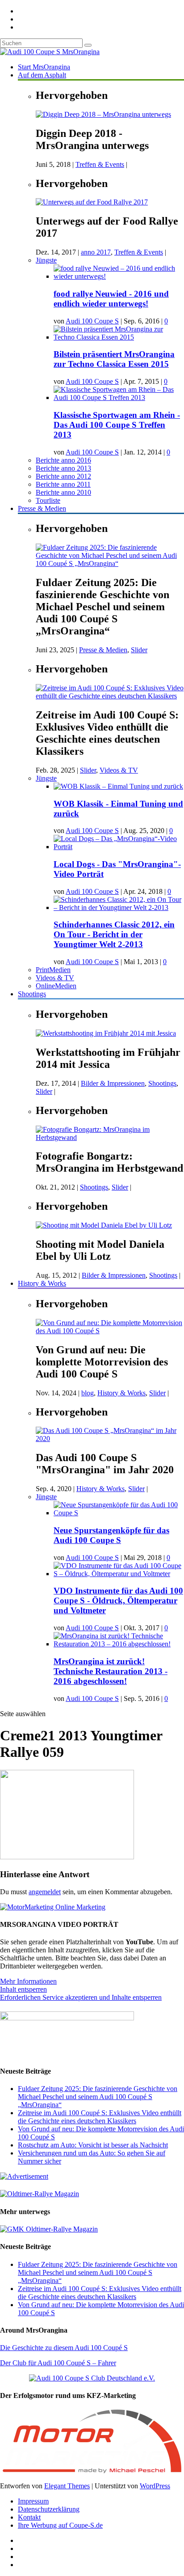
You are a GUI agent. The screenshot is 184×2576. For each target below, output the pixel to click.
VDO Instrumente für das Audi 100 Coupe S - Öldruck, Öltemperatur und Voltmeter (118, 1600)
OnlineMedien (56, 986)
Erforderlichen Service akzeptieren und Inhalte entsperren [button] (81, 1997)
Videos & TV (119, 770)
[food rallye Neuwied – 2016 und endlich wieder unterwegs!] (119, 276)
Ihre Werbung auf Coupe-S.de (60, 2525)
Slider (139, 650)
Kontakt (29, 2517)
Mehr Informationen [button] (28, 1981)
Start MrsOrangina (44, 67)
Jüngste (46, 260)
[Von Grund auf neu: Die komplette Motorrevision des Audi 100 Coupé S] (110, 1331)
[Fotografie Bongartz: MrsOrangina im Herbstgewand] (110, 1137)
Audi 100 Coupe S (92, 321)
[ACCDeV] (92, 2378)
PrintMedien (53, 970)
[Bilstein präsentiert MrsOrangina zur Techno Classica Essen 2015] (119, 337)
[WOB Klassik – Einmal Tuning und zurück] (118, 786)
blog (88, 1393)
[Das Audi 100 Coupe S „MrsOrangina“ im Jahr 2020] (110, 1439)
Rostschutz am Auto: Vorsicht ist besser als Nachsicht (93, 2145)
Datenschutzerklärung (49, 2509)
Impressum (33, 2501)
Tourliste (48, 500)
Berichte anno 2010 (63, 492)
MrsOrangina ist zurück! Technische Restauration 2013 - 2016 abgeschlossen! (111, 1671)
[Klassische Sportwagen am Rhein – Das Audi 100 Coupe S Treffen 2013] (119, 397)
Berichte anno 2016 (63, 460)
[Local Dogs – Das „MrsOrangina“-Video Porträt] (119, 847)
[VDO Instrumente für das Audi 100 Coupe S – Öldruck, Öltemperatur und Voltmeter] (119, 1574)
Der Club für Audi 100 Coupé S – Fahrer (58, 2363)
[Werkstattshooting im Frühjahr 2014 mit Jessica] (106, 1033)
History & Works (42, 1283)
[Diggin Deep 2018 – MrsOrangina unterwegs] (103, 114)
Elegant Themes (67, 2486)
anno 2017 (96, 252)
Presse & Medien (42, 508)
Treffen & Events (100, 164)
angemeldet (45, 1892)
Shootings (32, 994)
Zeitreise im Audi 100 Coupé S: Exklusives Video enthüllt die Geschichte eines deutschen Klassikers (100, 2117)
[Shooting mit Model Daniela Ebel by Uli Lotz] (104, 1225)
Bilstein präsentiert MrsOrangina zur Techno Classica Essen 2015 (114, 359)
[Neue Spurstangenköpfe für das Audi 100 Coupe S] (119, 1513)
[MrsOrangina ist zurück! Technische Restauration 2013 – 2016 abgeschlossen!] (119, 1644)
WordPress (155, 2486)
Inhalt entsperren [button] (23, 1989)
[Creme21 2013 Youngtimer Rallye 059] (67, 1857)
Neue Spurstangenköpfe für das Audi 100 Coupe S (111, 1535)
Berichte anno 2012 (63, 476)
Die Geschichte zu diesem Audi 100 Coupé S (64, 2348)
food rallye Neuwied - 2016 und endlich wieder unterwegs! (111, 299)
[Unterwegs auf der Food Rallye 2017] (92, 202)
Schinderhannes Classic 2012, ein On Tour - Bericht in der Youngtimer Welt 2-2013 (114, 934)
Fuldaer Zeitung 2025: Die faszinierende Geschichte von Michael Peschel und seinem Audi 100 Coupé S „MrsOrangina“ (98, 2097)
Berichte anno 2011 (63, 484)
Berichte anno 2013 (63, 468)
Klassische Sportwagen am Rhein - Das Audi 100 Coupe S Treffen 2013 (117, 425)
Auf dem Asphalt (42, 75)
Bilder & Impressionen (113, 1083)
